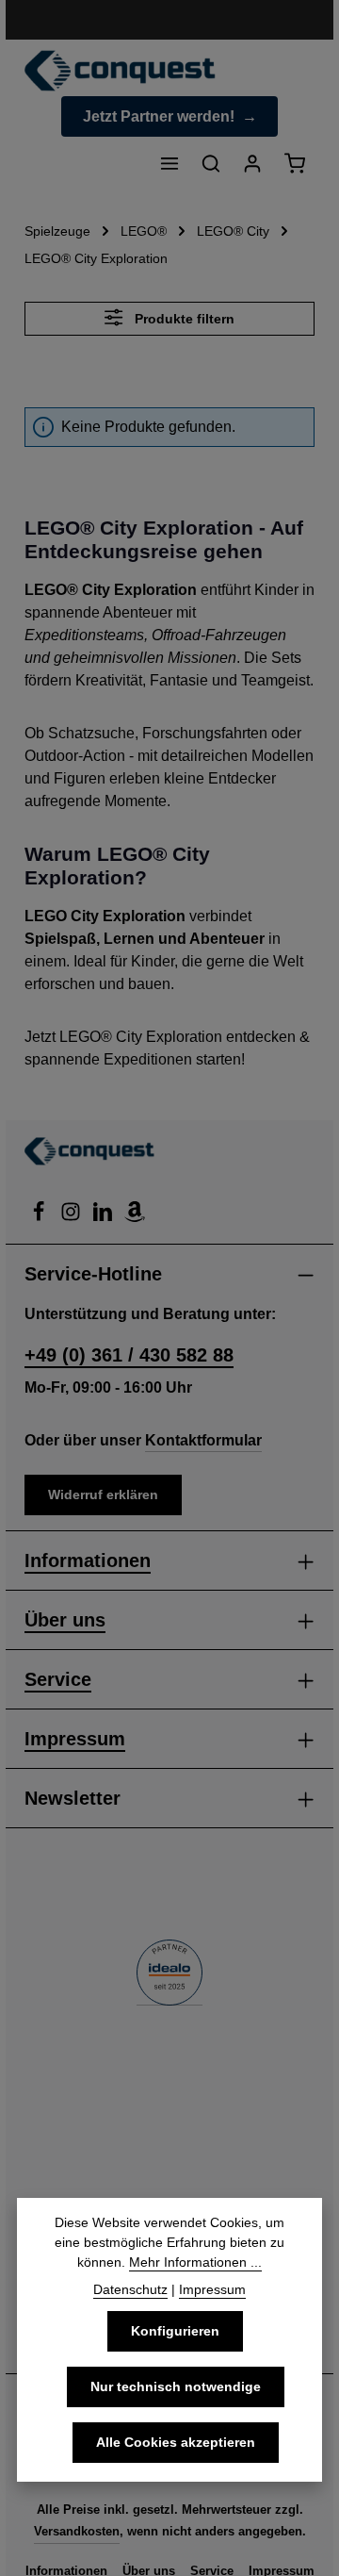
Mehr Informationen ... (195, 2262)
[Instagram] (73, 1217)
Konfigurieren (175, 2331)
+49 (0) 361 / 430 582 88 (129, 1355)
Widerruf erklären (103, 1494)
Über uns (65, 1620)
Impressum (75, 1739)
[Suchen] (211, 163)
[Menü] (169, 163)
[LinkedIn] (105, 1217)
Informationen (88, 1560)
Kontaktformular (203, 1440)
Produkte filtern (183, 319)
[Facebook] (40, 1217)
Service (58, 1679)
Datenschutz (130, 2289)
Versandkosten (77, 2531)
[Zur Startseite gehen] (120, 71)
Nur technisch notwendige (176, 2386)
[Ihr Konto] (252, 163)
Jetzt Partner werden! (159, 116)
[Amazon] (135, 1217)
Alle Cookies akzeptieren (176, 2442)
